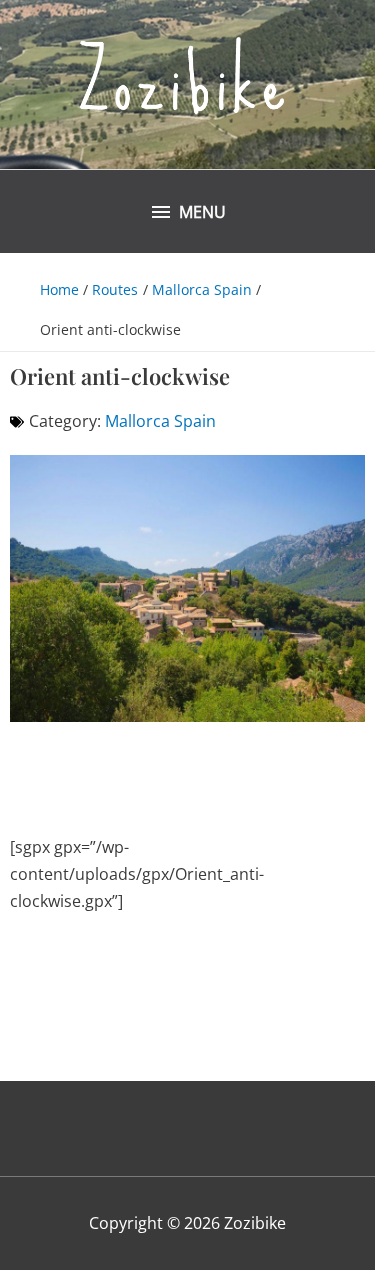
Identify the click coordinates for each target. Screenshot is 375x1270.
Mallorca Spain (160, 421)
